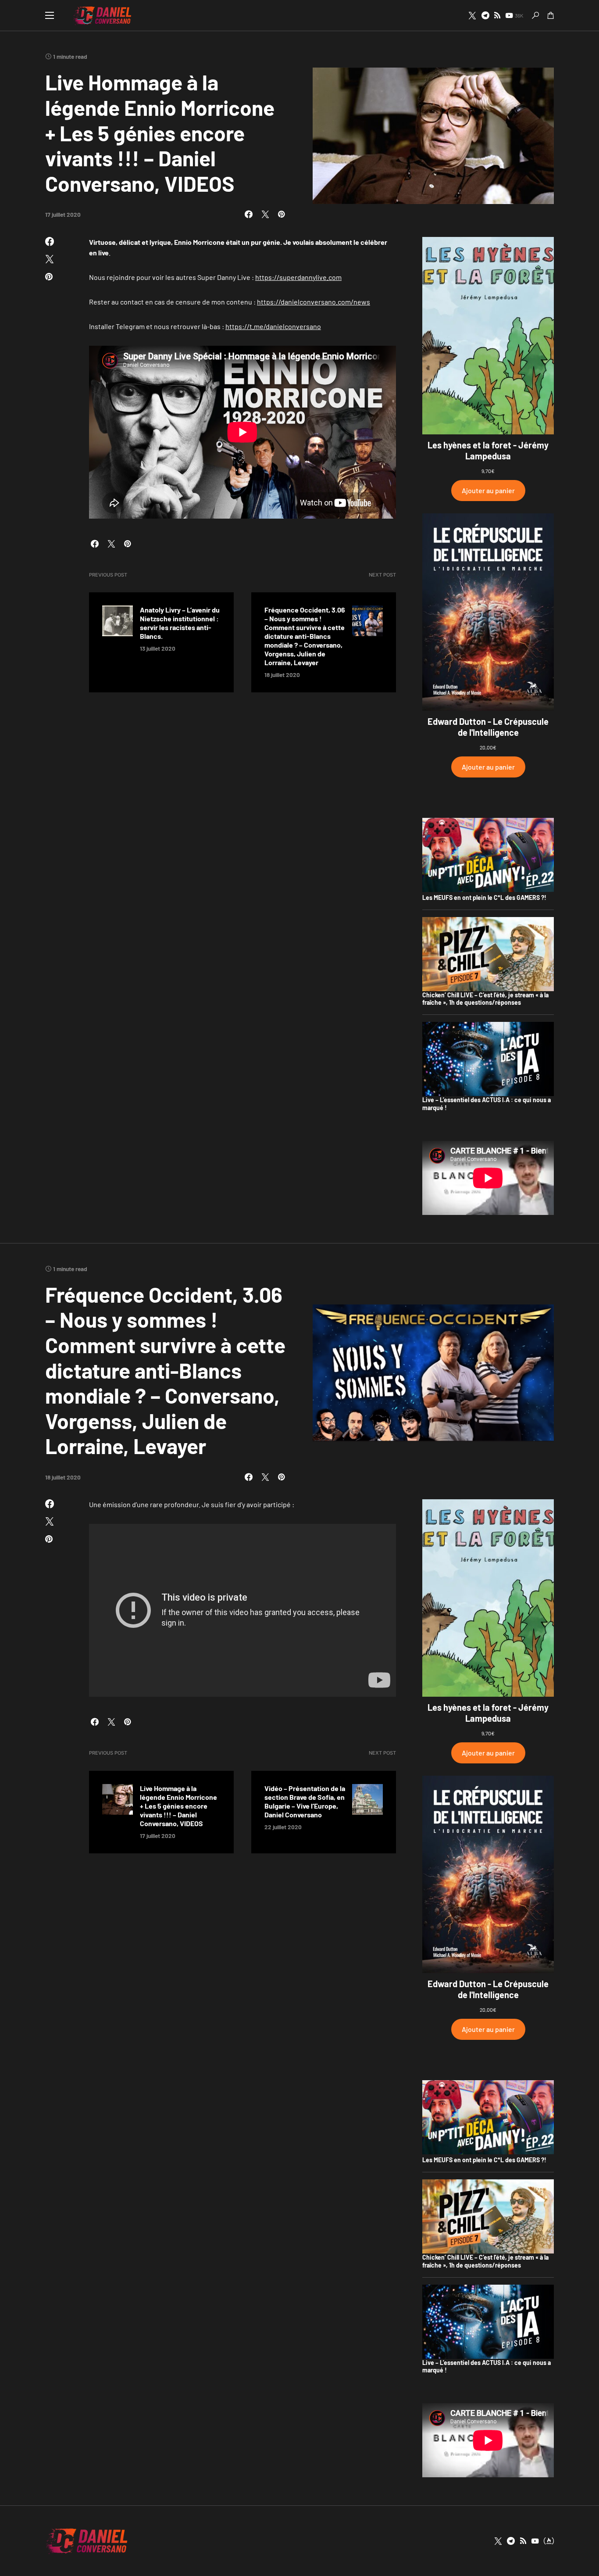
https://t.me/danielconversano (273, 326)
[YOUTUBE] (535, 2541)
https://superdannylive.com (298, 277)
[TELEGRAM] (485, 15)
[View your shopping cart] (551, 15)
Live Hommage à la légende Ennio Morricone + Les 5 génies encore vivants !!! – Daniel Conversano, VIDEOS (178, 1806)
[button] (50, 15)
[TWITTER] (472, 15)
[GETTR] (497, 15)
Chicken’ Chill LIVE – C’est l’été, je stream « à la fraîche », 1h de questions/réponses (485, 999)
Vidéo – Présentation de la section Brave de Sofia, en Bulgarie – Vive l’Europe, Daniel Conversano (305, 1801)
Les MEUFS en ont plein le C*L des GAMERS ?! (484, 897)
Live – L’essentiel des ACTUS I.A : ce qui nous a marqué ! (487, 1104)
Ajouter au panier (488, 490)
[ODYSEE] (549, 2541)
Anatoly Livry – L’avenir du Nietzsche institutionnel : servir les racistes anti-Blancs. (180, 623)
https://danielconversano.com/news (314, 302)
